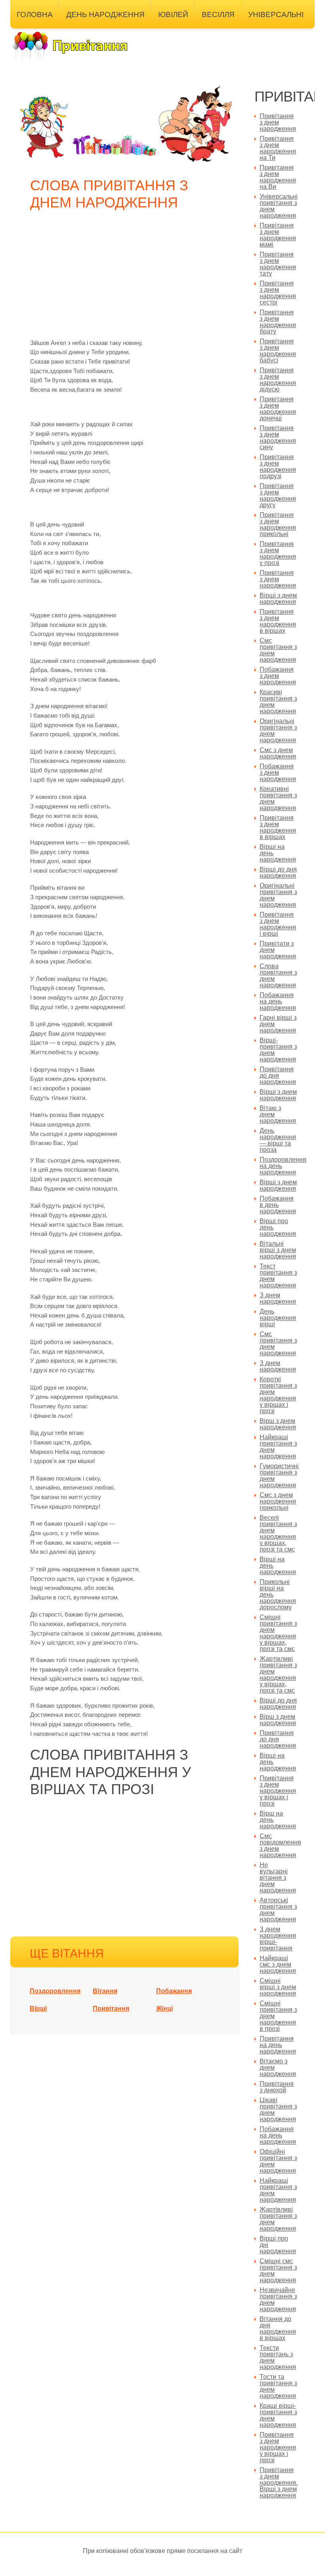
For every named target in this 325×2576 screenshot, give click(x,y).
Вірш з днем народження (278, 1424)
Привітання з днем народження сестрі (278, 293)
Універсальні (276, 14)
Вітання (105, 1991)
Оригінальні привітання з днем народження (278, 731)
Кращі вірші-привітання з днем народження (278, 2415)
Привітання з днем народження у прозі (278, 553)
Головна (35, 14)
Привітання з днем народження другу (278, 495)
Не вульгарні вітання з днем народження (278, 1878)
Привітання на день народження (278, 2045)
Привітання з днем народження (278, 122)
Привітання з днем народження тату (278, 264)
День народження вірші (278, 1318)
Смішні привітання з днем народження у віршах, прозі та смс (278, 1633)
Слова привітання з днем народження (278, 976)
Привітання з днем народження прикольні (278, 524)
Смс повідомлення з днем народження (280, 1845)
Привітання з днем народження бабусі (278, 351)
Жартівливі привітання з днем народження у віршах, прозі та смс (278, 1675)
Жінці (164, 2008)
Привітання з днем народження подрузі (278, 466)
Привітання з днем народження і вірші (278, 924)
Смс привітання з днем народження (278, 650)
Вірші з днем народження (278, 599)
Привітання (111, 2008)
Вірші (38, 2008)
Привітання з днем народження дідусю (278, 380)
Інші (25, 34)
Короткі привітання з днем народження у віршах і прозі (278, 1395)
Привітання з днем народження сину (278, 438)
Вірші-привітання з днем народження (278, 1050)
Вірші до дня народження (278, 872)
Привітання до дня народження (278, 1075)
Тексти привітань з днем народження (278, 2357)
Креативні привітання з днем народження (278, 798)
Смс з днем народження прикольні (278, 1501)
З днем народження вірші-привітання (278, 1939)
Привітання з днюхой (277, 2087)
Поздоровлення (55, 1991)
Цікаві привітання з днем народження (278, 2110)
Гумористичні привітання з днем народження (279, 1476)
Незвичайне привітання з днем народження (278, 2299)
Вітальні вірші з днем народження (278, 1250)
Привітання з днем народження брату (278, 322)
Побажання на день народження (278, 1001)
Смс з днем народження (278, 753)
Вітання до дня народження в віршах (278, 2328)
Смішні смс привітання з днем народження (278, 2271)
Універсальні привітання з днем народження (279, 206)
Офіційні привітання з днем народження (278, 2161)
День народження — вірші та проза (278, 1140)
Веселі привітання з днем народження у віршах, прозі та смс (278, 1533)
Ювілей (173, 14)
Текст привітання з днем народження (278, 1276)
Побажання (174, 1991)
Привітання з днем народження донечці (278, 409)
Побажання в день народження (278, 1205)
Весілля (218, 14)
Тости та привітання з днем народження (278, 2386)
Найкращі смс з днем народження (278, 1964)
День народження (105, 14)
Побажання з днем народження (278, 676)
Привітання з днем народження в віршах (278, 621)
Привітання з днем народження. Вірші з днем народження (279, 2483)
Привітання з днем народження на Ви (278, 177)
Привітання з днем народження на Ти (278, 148)
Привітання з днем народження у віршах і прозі (278, 1791)
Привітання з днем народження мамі (278, 235)
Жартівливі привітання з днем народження (278, 2219)
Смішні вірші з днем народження (278, 1987)
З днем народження (278, 1298)
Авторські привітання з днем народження (278, 1910)
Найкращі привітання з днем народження (278, 1447)
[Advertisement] (126, 279)
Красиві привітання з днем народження (278, 702)
